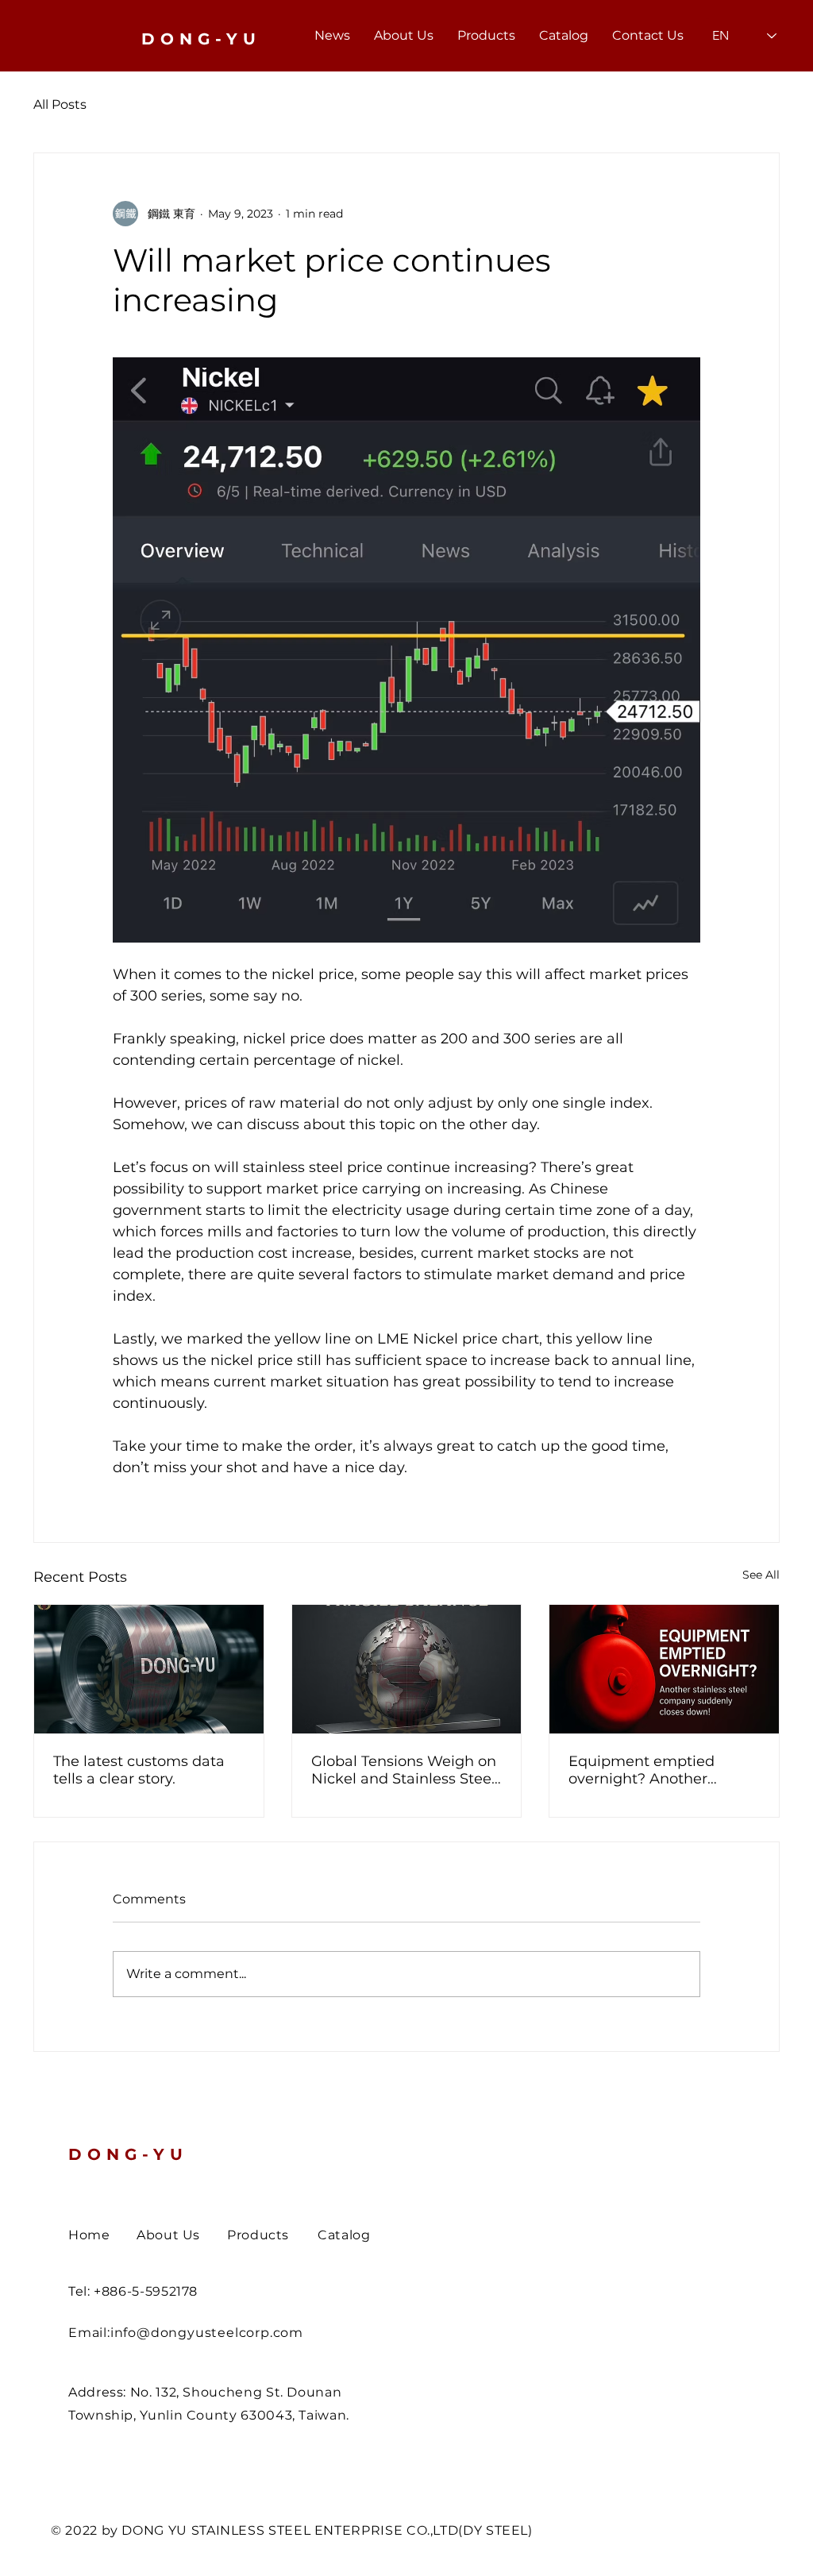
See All (761, 1575)
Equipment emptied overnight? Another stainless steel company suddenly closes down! (654, 1770)
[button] (486, 36)
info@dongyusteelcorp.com (207, 2333)
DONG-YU (128, 2154)
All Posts (60, 104)
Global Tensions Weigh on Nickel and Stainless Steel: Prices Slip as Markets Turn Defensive (405, 1770)
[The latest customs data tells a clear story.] (149, 1669)
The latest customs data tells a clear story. (139, 1770)
